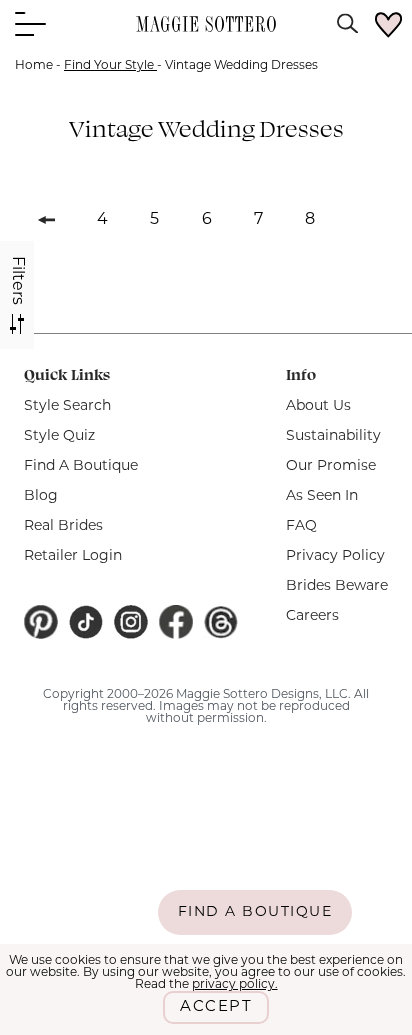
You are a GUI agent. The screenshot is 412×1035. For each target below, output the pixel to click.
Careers (312, 616)
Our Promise (331, 466)
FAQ (301, 526)
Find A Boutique (81, 466)
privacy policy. (235, 985)
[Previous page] (46, 216)
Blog (41, 496)
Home (34, 66)
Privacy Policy (335, 556)
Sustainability (333, 436)
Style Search (67, 406)
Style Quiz (59, 436)
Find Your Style (110, 66)
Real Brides (63, 526)
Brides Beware (337, 586)
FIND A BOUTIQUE (255, 912)
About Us (318, 406)
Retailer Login (73, 556)
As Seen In (322, 496)
